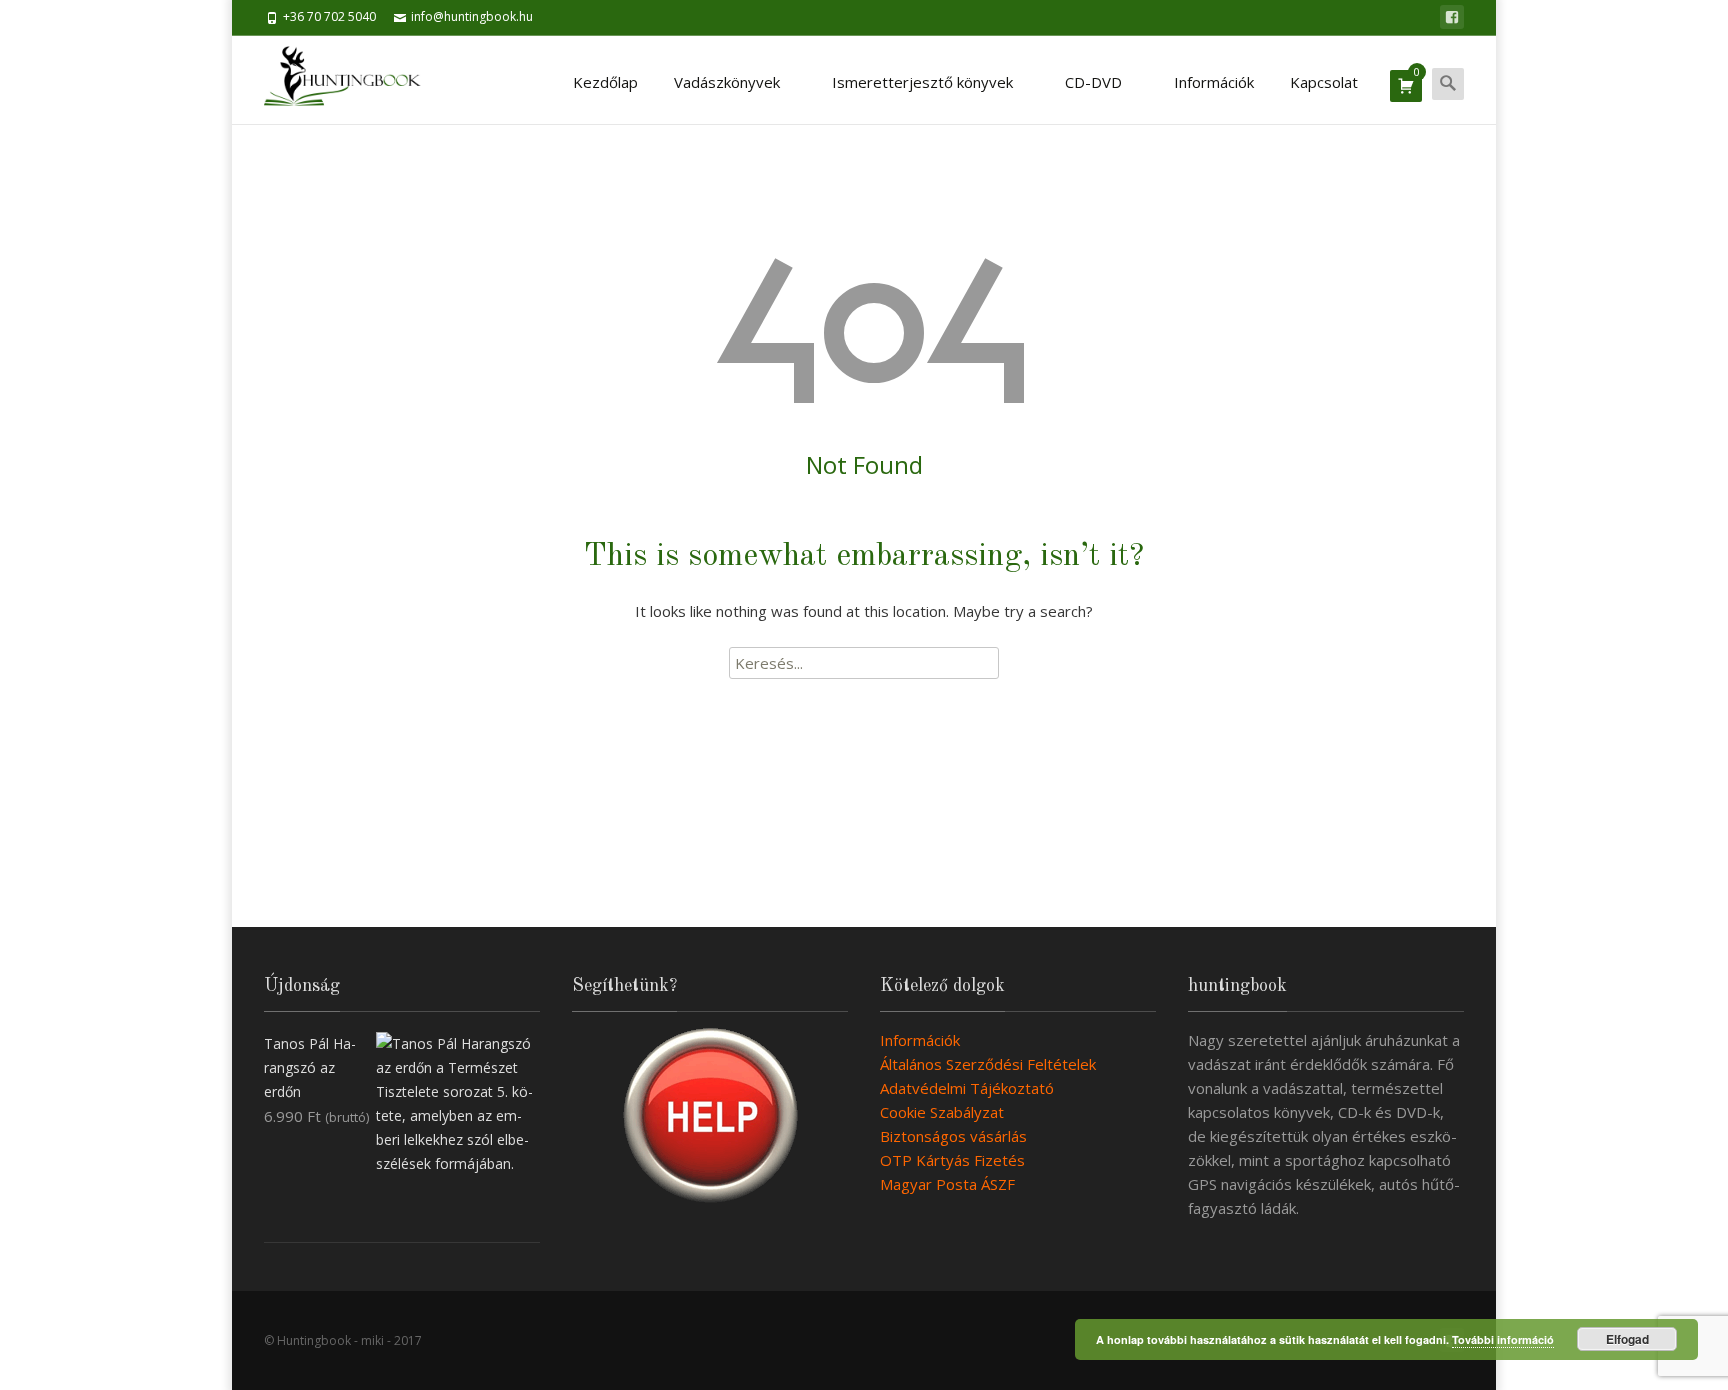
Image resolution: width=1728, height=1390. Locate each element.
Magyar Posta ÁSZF (947, 1184)
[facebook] (1452, 17)
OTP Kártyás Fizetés (952, 1160)
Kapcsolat (1324, 82)
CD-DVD (1093, 82)
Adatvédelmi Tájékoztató (967, 1088)
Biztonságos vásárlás (953, 1136)
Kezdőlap (605, 82)
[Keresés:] (864, 663)
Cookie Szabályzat (942, 1112)
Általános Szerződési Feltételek (988, 1064)
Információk (1214, 82)
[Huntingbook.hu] (352, 80)
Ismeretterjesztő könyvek (922, 82)
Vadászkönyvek (727, 82)
